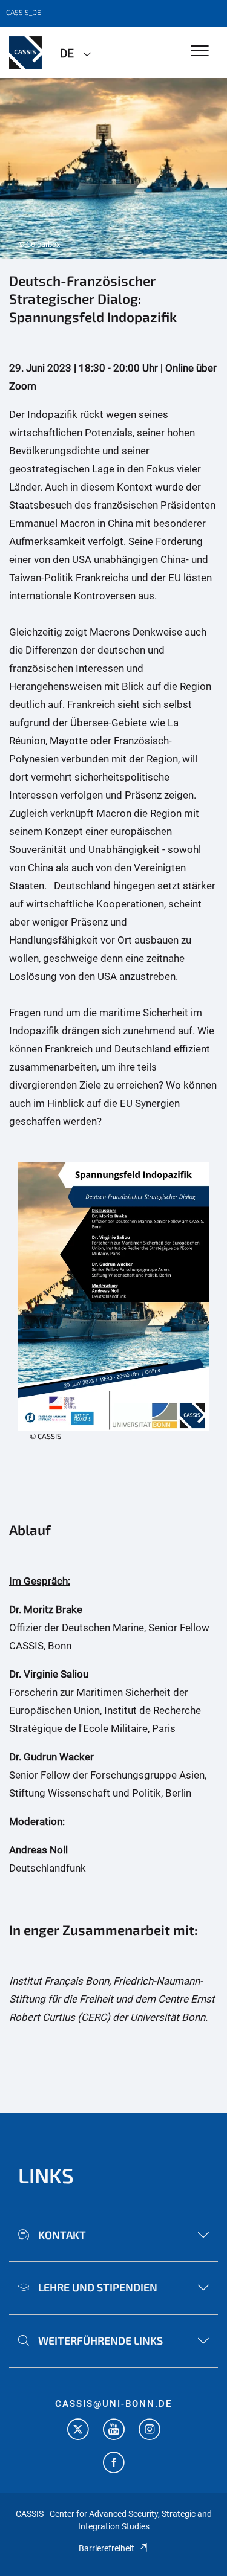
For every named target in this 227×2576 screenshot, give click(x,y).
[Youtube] (114, 2431)
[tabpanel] (113, 169)
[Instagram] (150, 2431)
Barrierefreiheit (107, 2548)
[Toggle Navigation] (200, 52)
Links (46, 2175)
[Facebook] (114, 2464)
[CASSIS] (25, 53)
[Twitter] (78, 2431)
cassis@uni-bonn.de (113, 2404)
